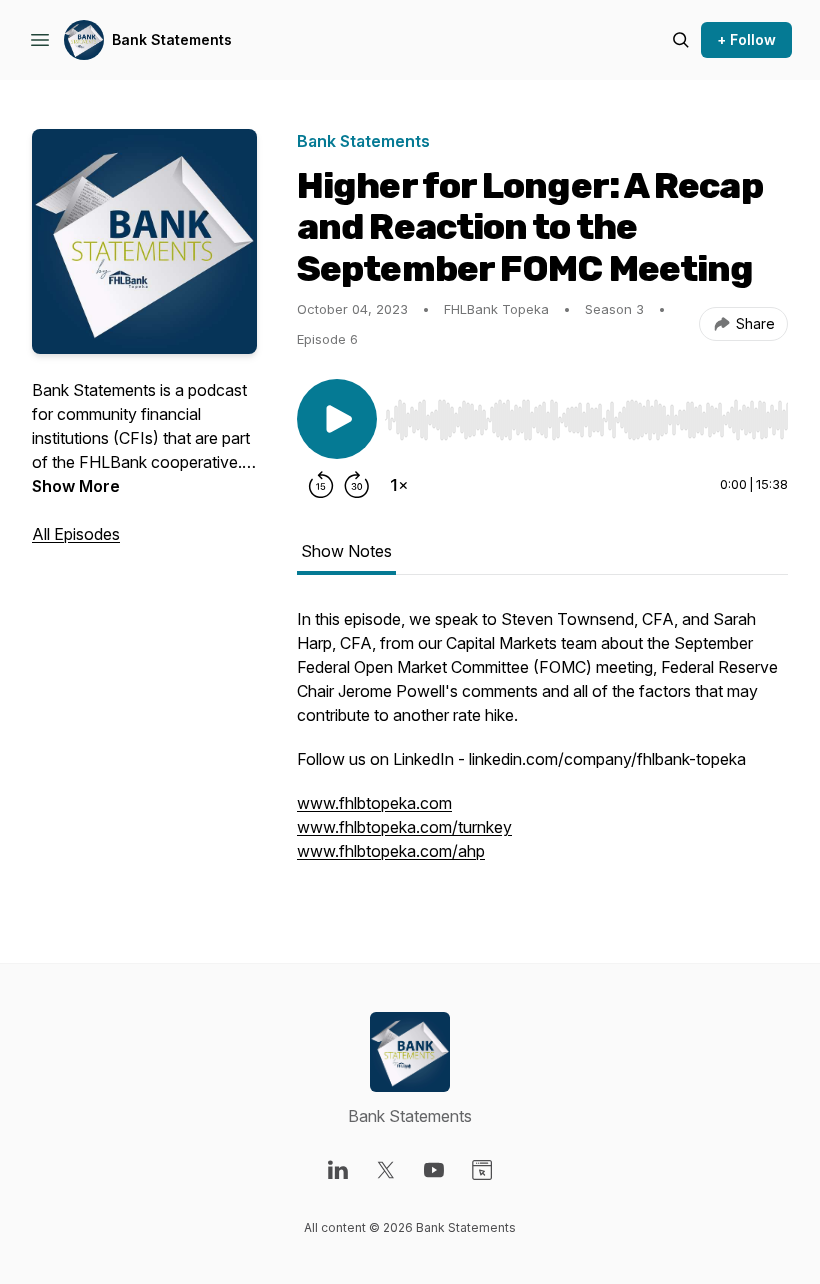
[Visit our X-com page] (386, 1170)
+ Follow (746, 39)
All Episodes (76, 534)
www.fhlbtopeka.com (374, 803)
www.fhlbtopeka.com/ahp (391, 851)
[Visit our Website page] (482, 1170)
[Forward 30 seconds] (357, 485)
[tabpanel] (542, 745)
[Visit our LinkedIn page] (338, 1170)
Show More (76, 486)
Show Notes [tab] (346, 551)
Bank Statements (172, 39)
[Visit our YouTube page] (434, 1170)
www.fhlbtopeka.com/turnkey (404, 827)
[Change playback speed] (399, 485)
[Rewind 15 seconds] (321, 485)
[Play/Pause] (337, 419)
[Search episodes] (681, 40)
